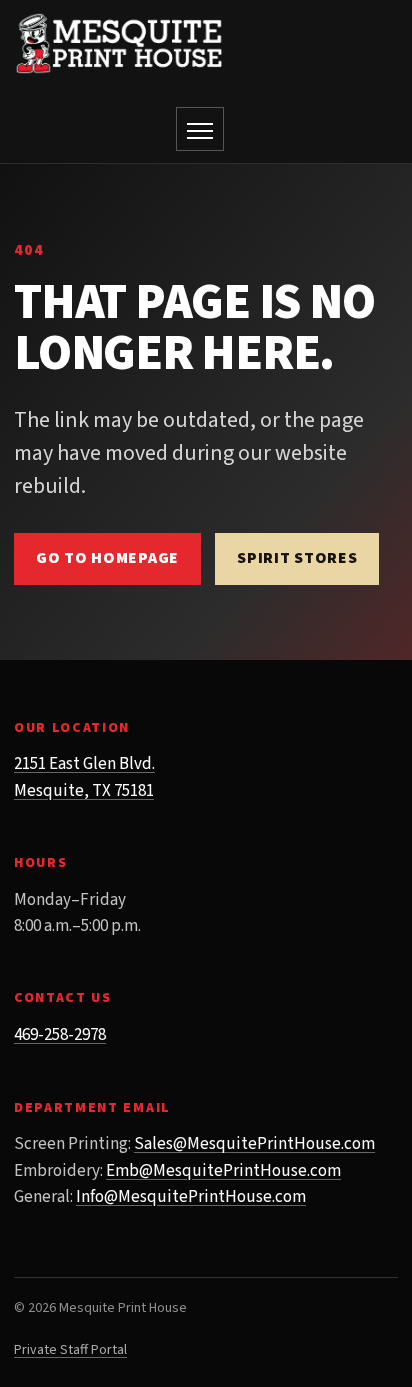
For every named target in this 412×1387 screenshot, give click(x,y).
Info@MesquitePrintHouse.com (191, 1197)
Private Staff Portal (70, 1350)
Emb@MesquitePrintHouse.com (223, 1171)
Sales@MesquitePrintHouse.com (254, 1144)
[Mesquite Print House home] (119, 43)
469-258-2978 (60, 1035)
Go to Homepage (107, 558)
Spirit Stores (297, 558)
